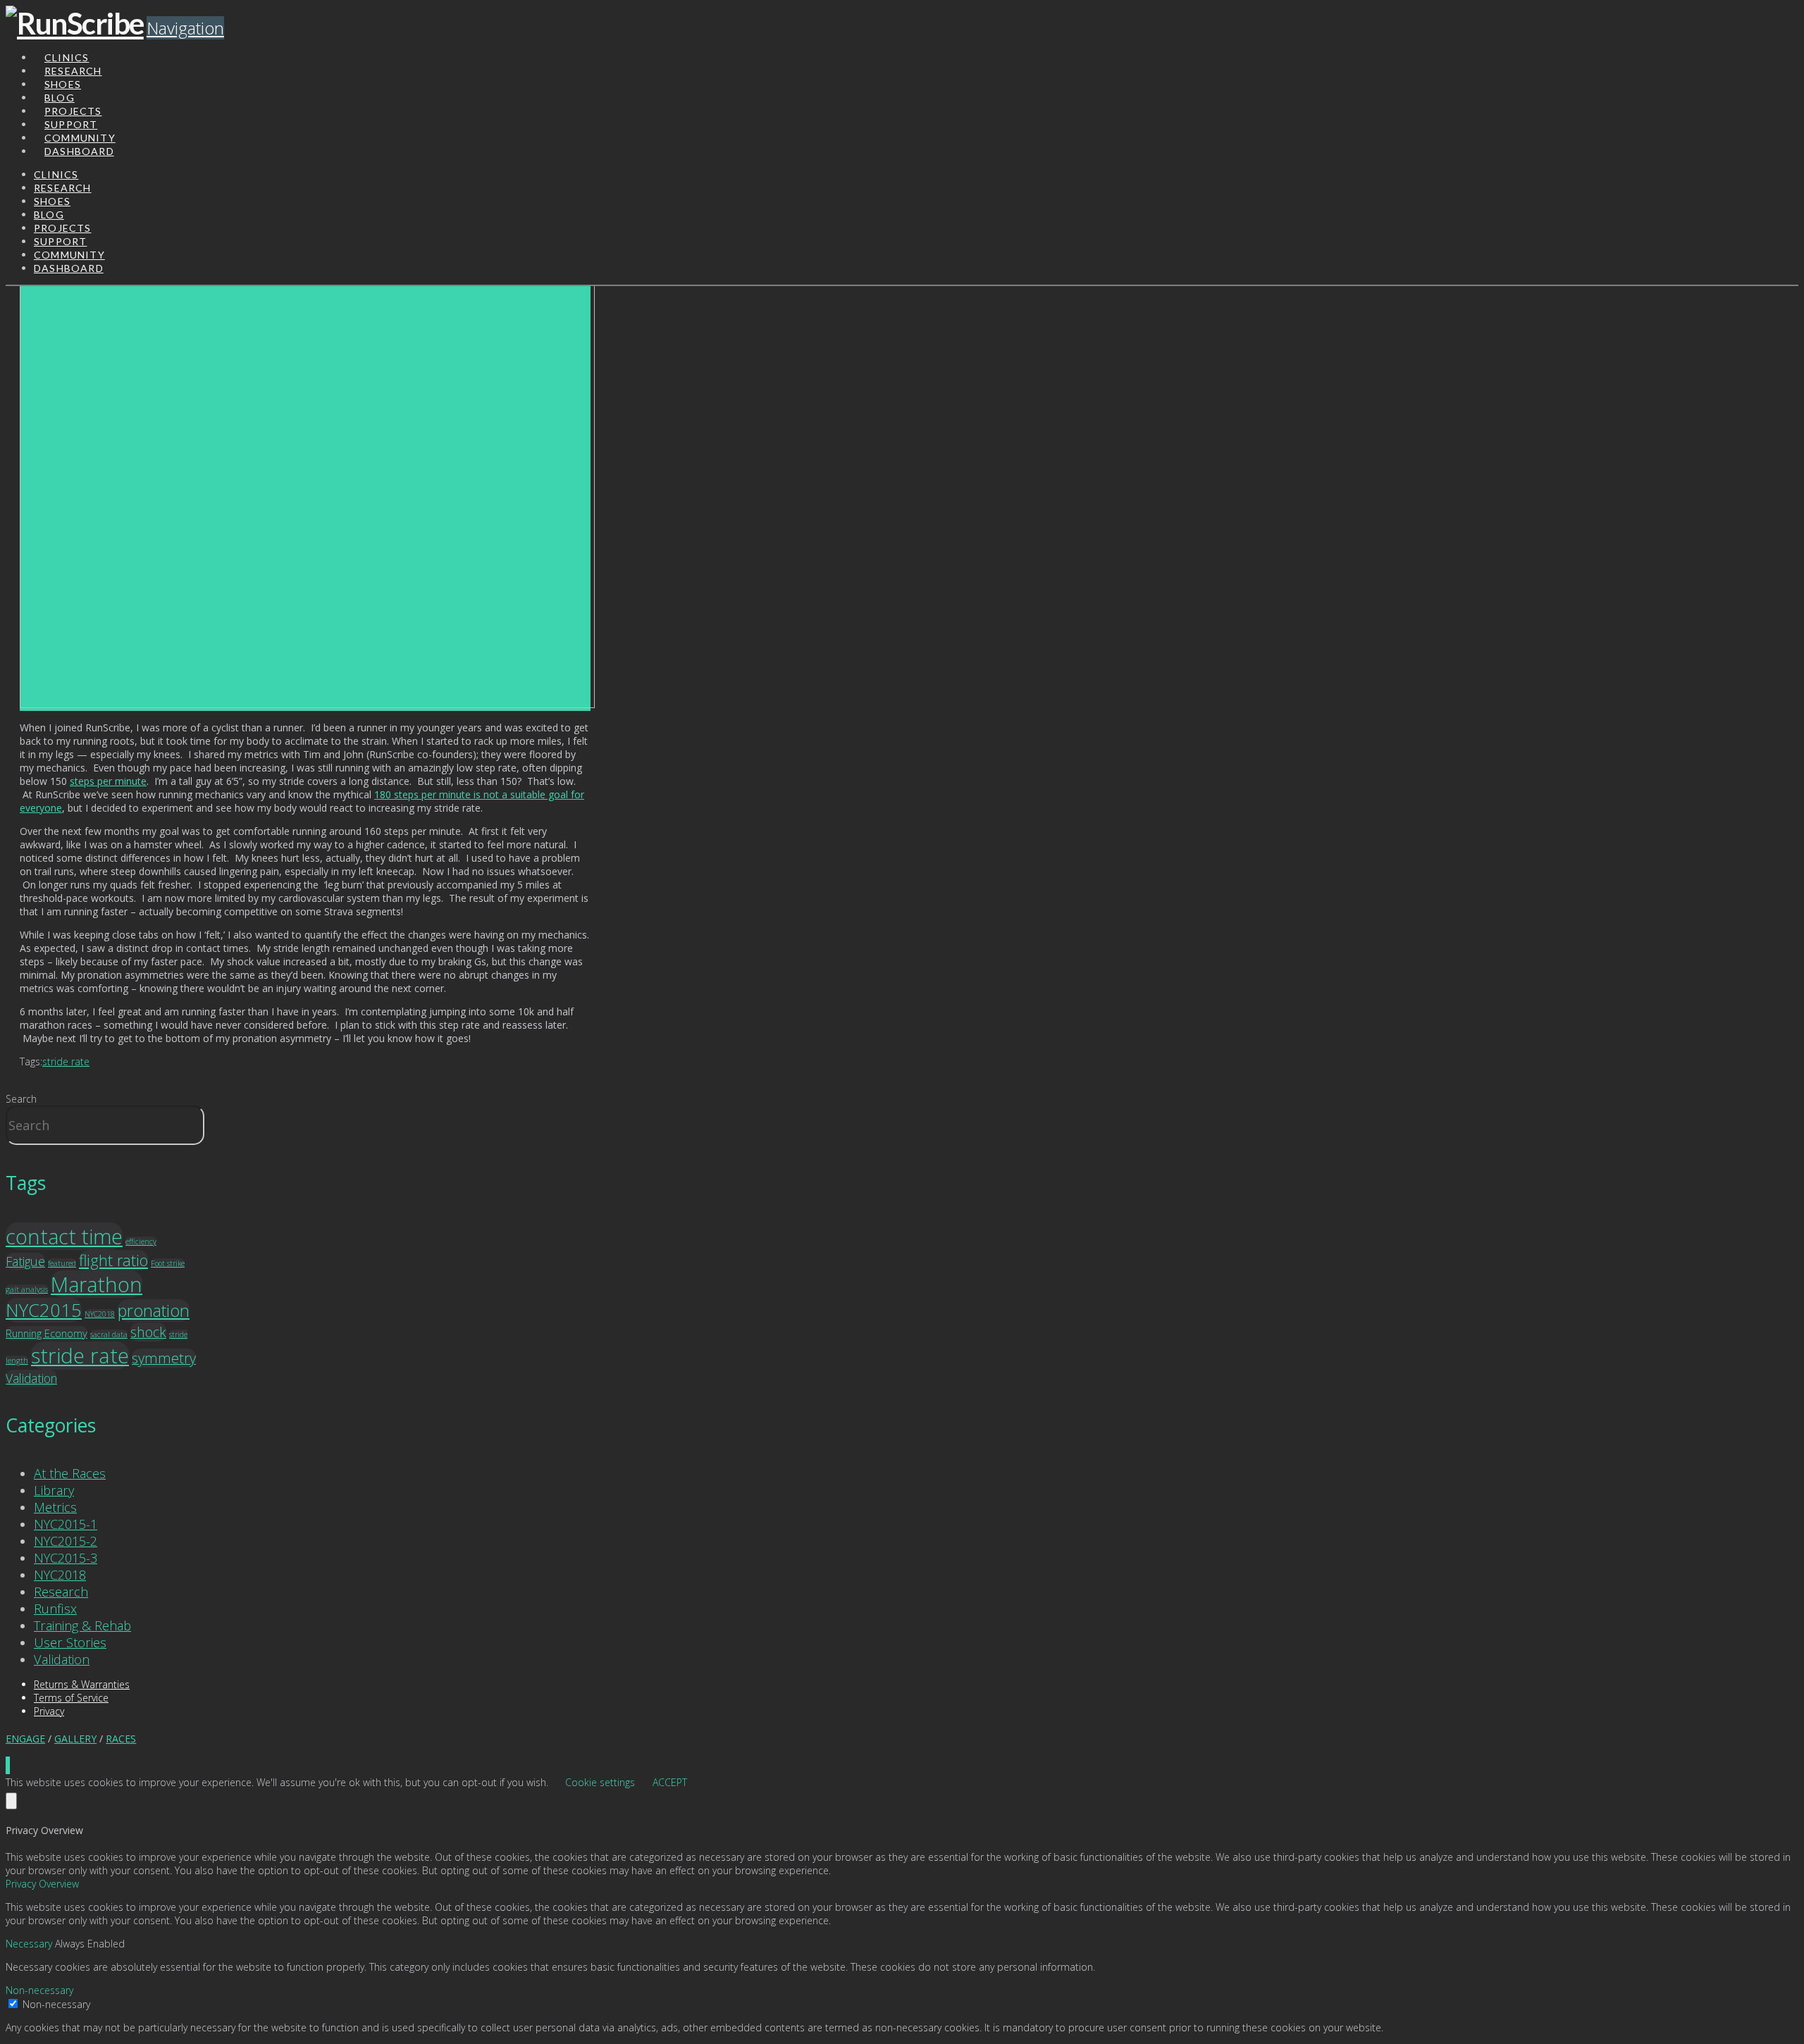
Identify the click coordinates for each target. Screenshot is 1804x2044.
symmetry (164, 1358)
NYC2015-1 (66, 1524)
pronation (154, 1311)
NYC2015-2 (66, 1541)
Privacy (49, 1711)
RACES (121, 1739)
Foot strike (168, 1263)
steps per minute (108, 781)
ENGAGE (25, 1739)
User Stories (70, 1642)
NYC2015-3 (66, 1558)
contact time (64, 1236)
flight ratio (113, 1260)
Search (21, 1099)
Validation (31, 1378)
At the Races (70, 1473)
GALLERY (75, 1739)
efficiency (141, 1241)
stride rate (66, 1061)
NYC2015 (44, 1310)
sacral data (109, 1334)
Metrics (55, 1507)
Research (61, 1592)
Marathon (97, 1284)
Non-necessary (56, 2004)
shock (148, 1332)
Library (54, 1490)
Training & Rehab (82, 1625)
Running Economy (47, 1333)
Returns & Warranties (82, 1684)
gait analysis (27, 1289)
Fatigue (25, 1261)
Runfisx (55, 1609)
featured (62, 1263)
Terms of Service (71, 1698)
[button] (185, 28)
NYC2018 (100, 1314)
